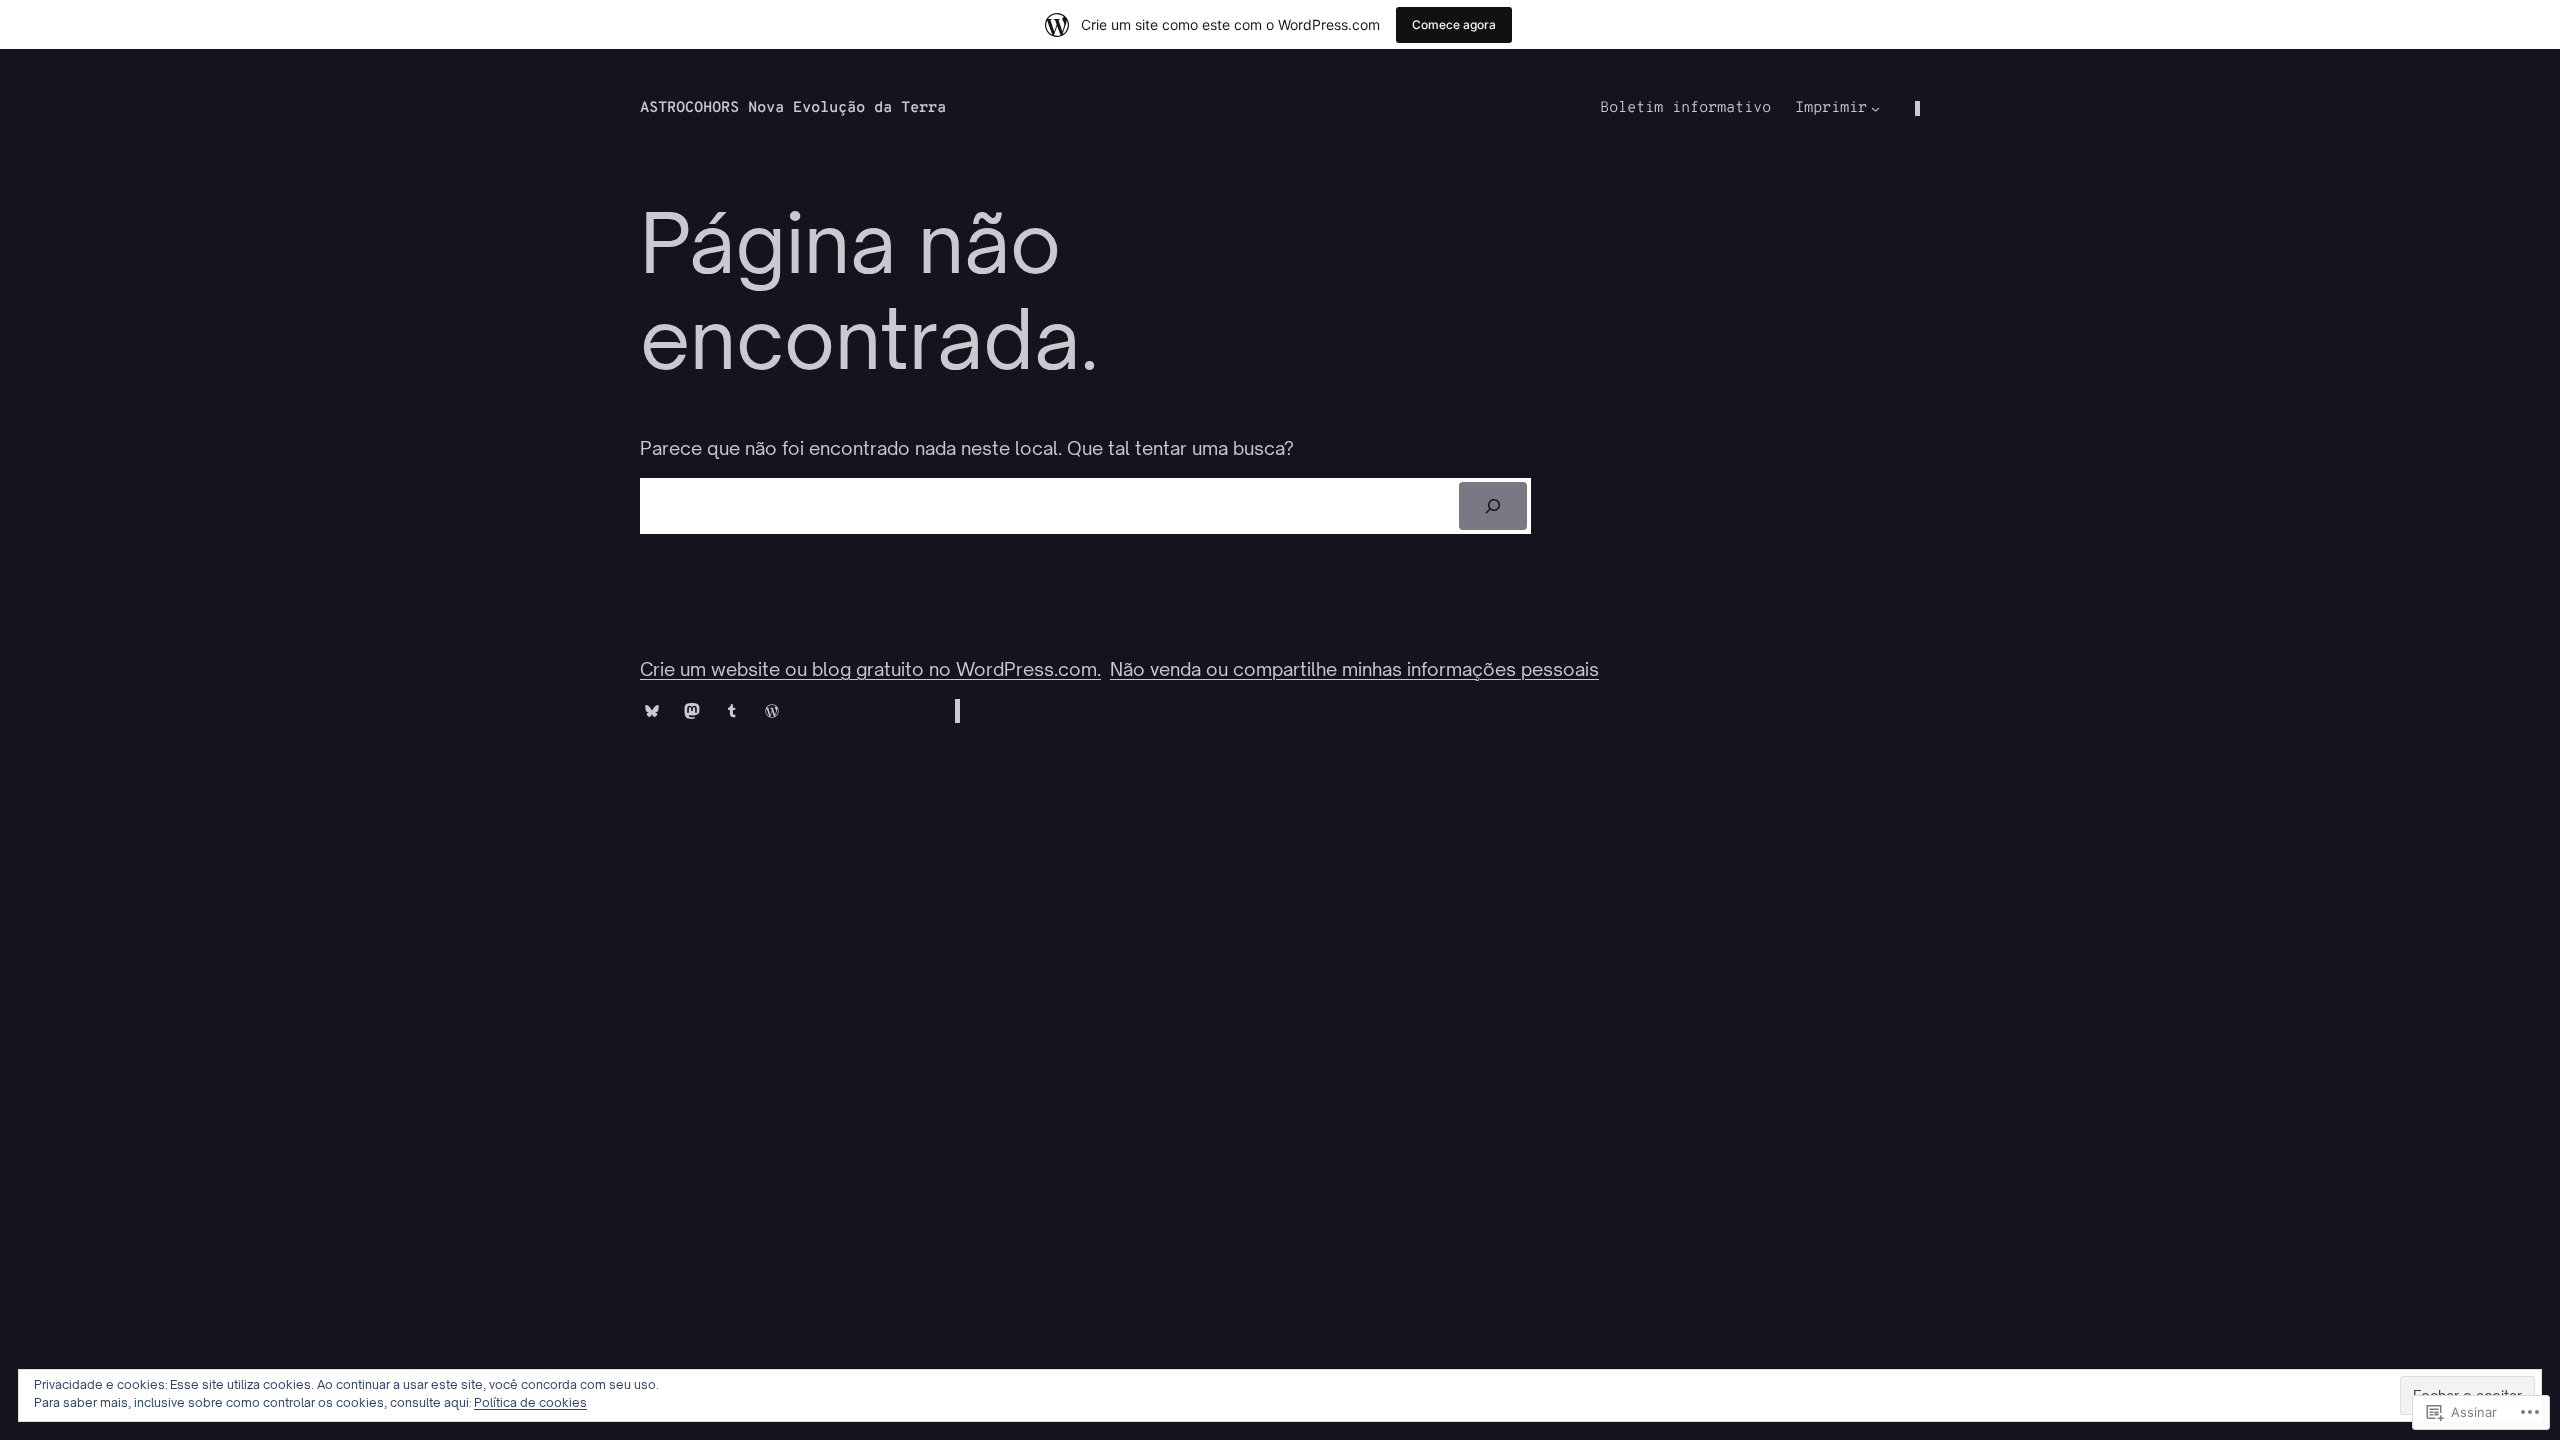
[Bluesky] (652, 711)
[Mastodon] (692, 711)
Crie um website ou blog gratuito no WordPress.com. (870, 669)
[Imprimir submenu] (1875, 108)
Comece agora (1454, 24)
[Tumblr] (732, 711)
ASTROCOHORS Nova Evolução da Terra (793, 108)
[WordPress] (772, 711)
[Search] (1493, 506)
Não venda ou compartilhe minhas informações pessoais (1354, 669)
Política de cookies (530, 1402)
